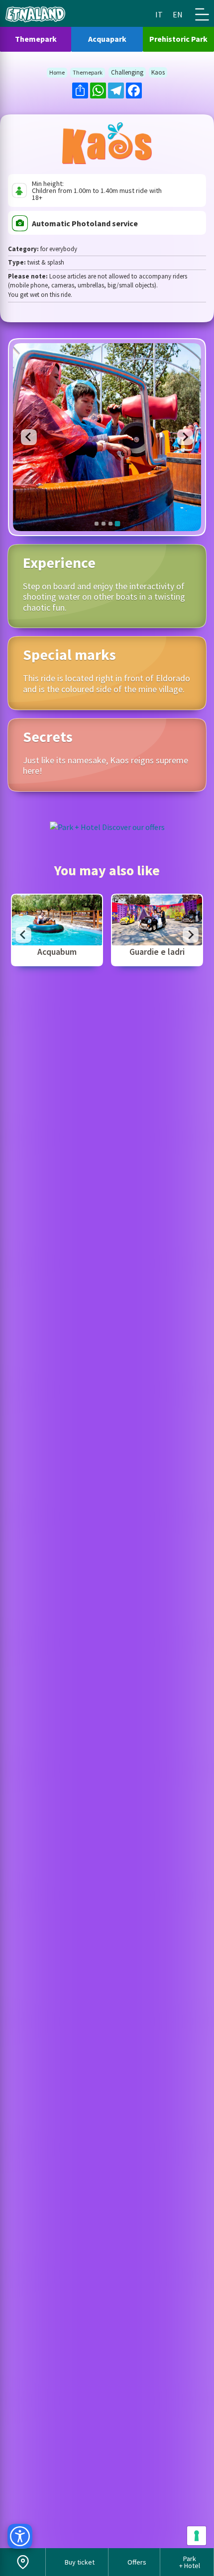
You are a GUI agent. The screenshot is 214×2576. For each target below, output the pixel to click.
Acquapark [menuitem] (107, 39)
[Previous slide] (29, 437)
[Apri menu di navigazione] (202, 14)
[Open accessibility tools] (20, 2536)
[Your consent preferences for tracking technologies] (197, 2536)
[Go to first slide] (185, 437)
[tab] (97, 524)
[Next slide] (191, 935)
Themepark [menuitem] (36, 39)
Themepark (88, 73)
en (178, 14)
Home (57, 73)
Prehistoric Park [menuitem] (178, 39)
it (159, 14)
